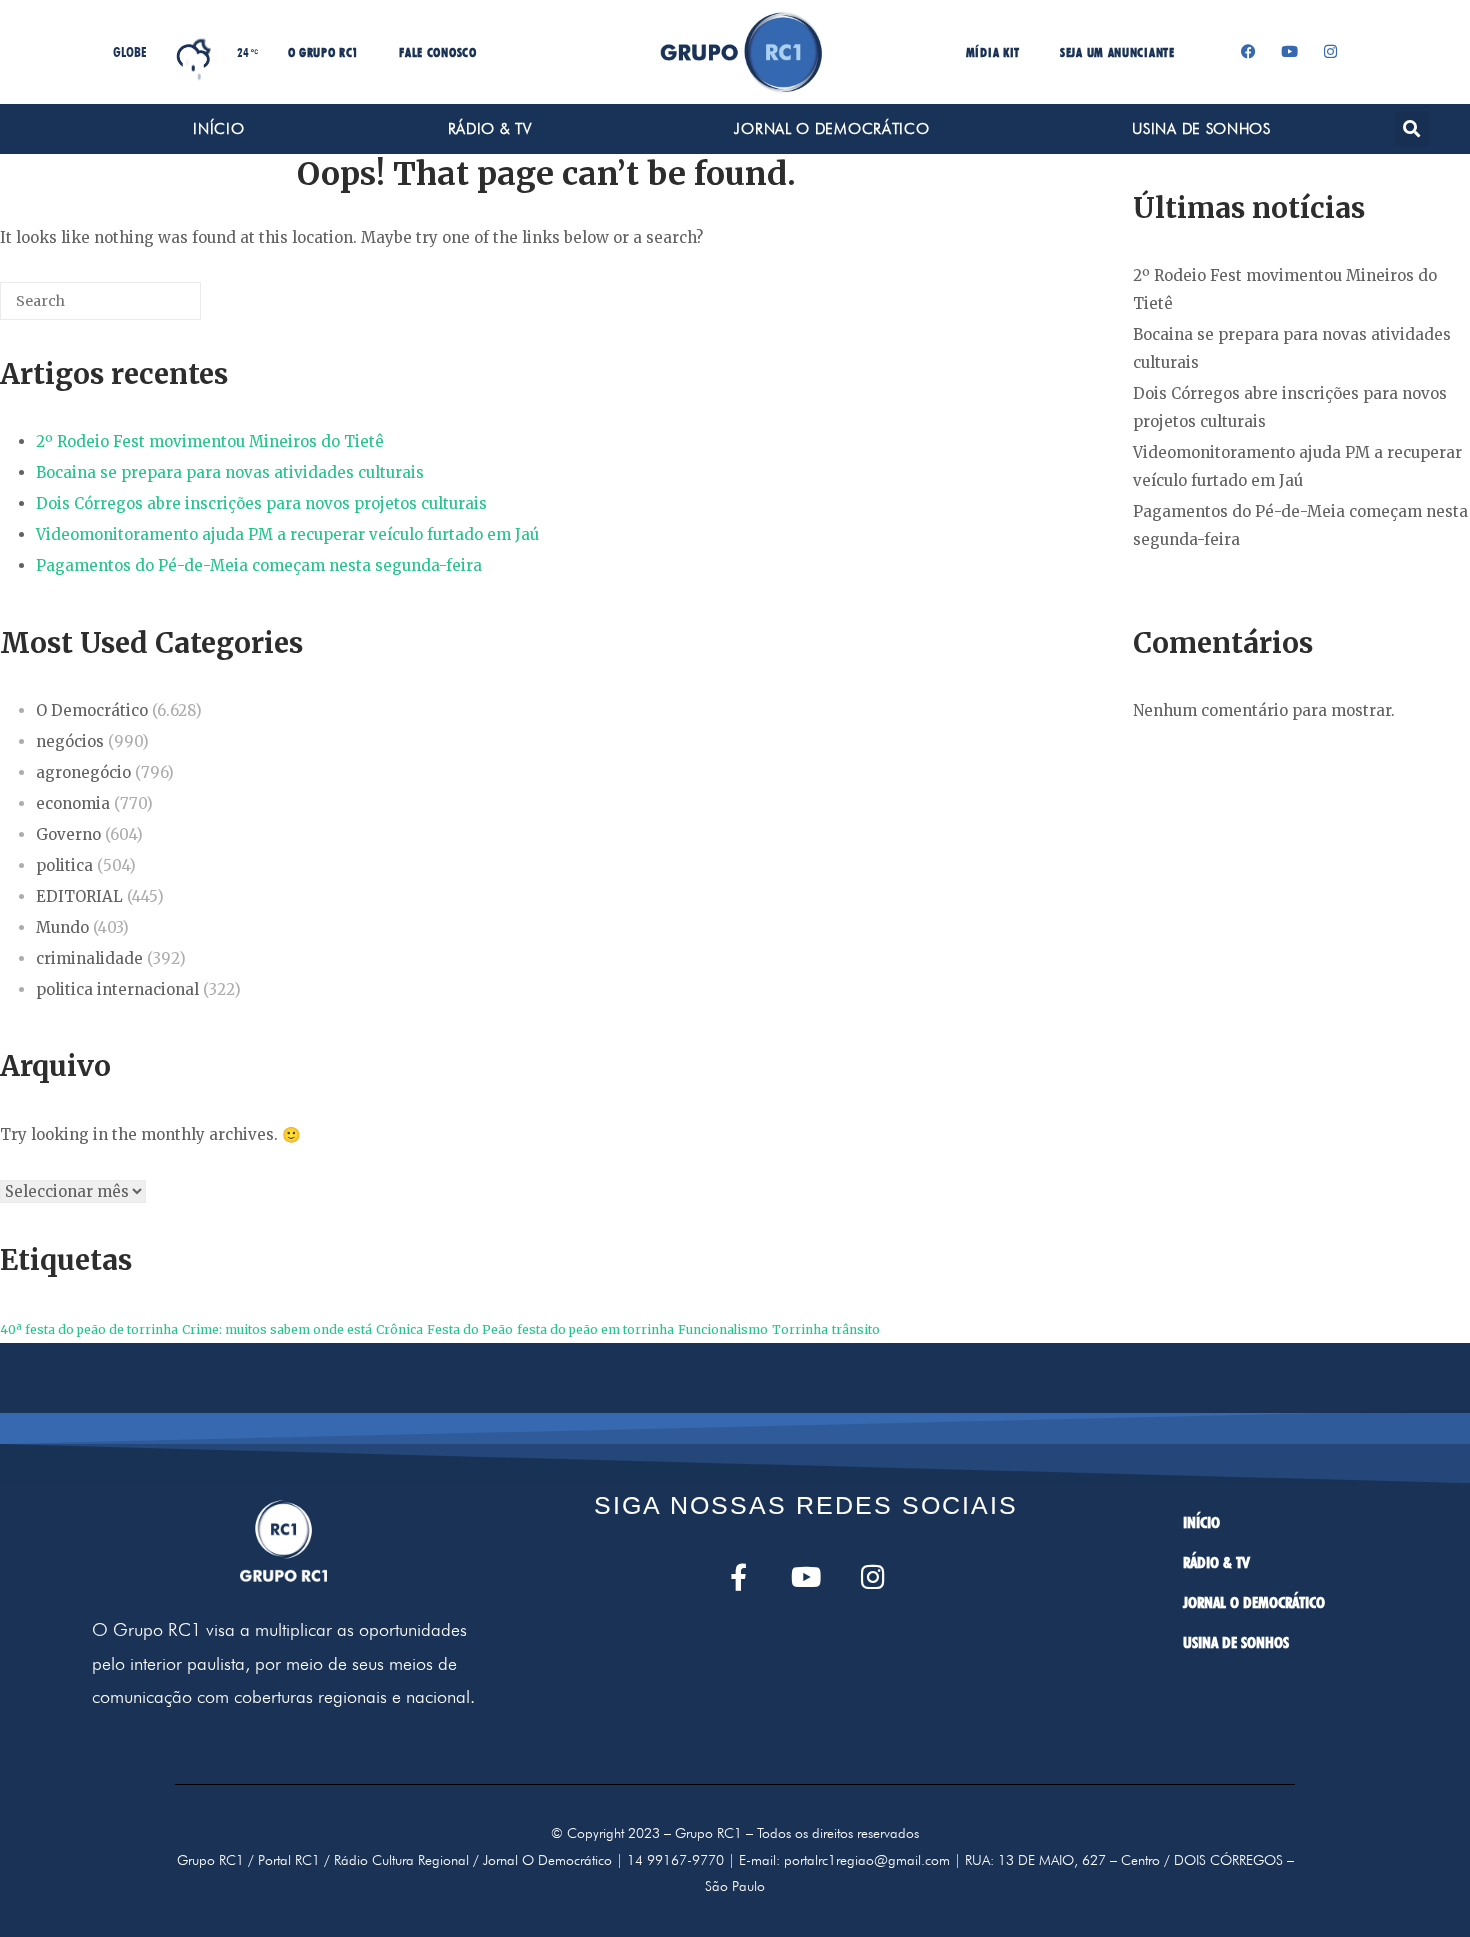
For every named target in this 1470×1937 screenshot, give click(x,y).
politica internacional (117, 989)
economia (73, 803)
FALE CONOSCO (437, 52)
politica (64, 865)
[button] (1411, 128)
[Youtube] (1290, 52)
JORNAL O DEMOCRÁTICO (831, 129)
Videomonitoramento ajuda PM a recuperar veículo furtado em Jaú (287, 534)
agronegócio (83, 772)
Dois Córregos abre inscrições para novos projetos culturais (261, 503)
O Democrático (92, 710)
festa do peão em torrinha (595, 1329)
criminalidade (89, 958)
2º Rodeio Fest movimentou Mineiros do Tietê (210, 441)
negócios (70, 741)
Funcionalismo (723, 1329)
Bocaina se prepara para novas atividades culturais (230, 472)
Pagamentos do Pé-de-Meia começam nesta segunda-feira (259, 565)
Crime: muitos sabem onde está (277, 1329)
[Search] (156, 308)
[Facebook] (1249, 52)
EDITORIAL (79, 896)
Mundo (62, 927)
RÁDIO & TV (490, 129)
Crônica (399, 1329)
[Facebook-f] (738, 1576)
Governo (68, 834)
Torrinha (800, 1329)
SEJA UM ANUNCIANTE (1117, 52)
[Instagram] (1331, 52)
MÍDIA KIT (993, 52)
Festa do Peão (470, 1329)
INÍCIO (218, 129)
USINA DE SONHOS (1201, 129)
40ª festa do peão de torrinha (89, 1329)
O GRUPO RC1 (324, 52)
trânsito (856, 1329)
